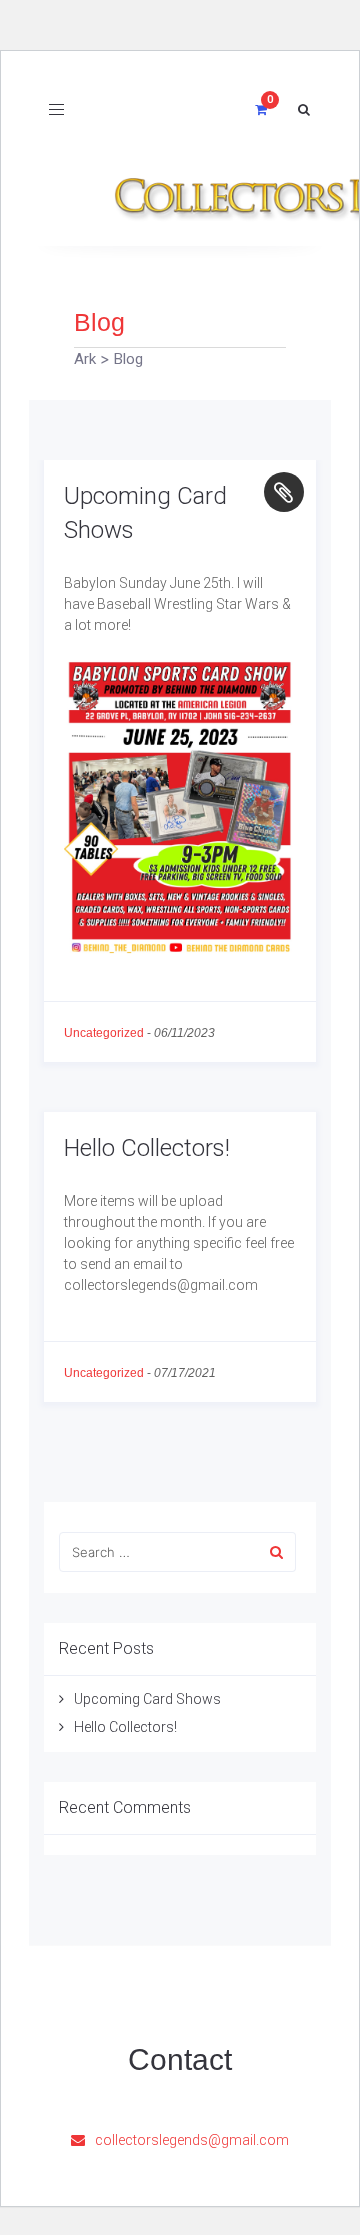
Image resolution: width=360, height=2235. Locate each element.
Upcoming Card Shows (147, 1699)
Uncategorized (104, 1033)
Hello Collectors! (147, 1148)
